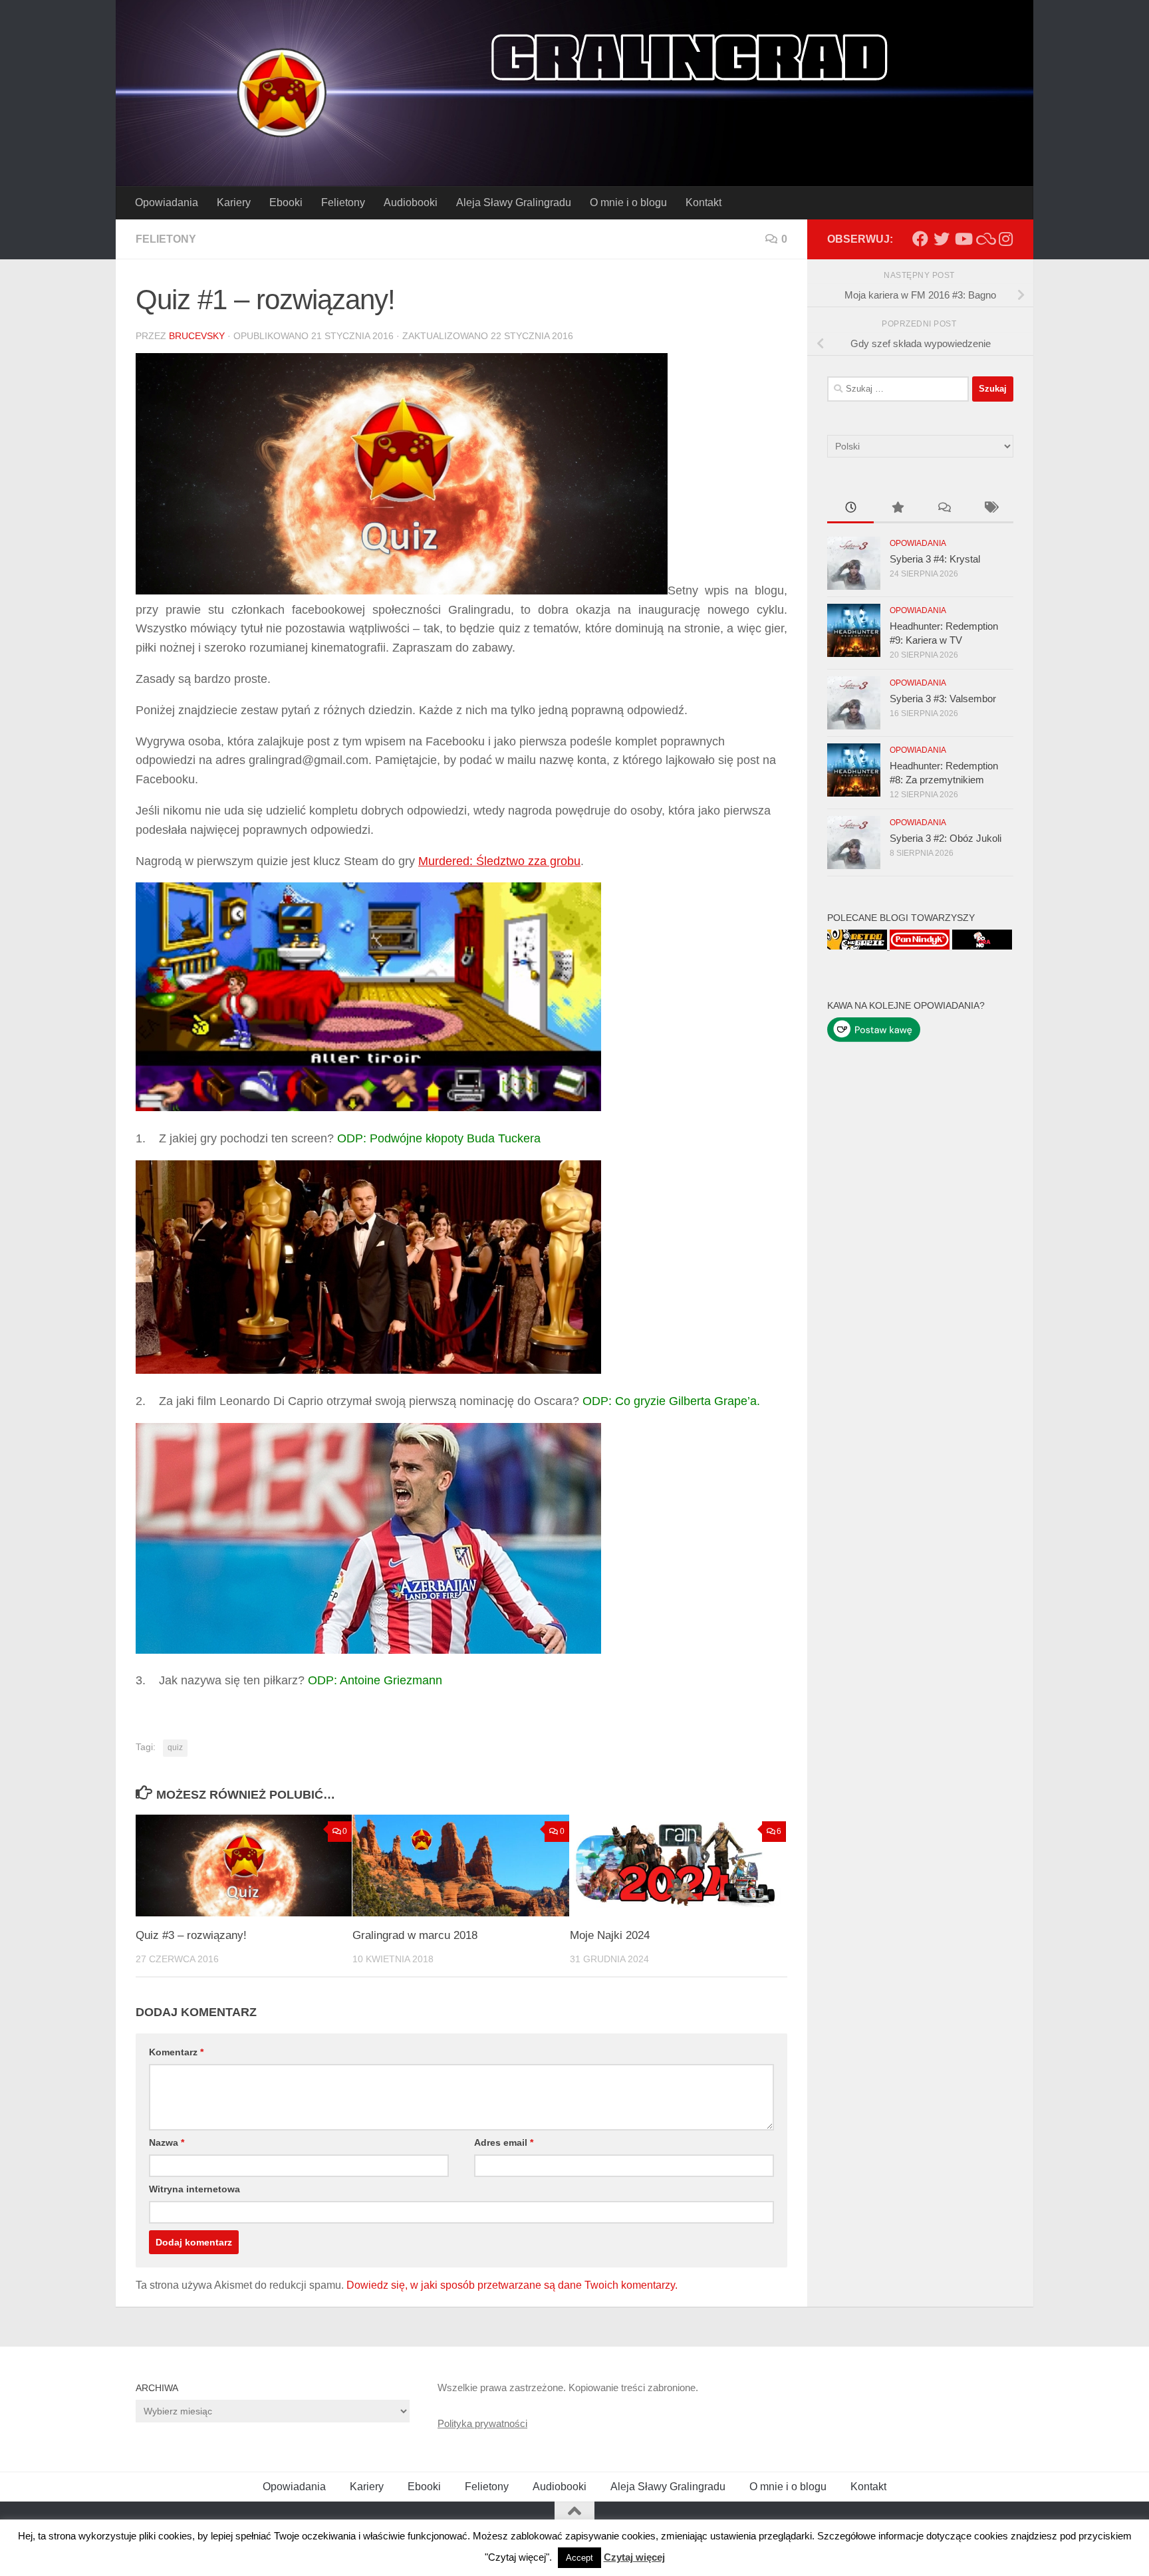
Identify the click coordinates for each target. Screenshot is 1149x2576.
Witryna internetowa (194, 2189)
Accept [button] (579, 2558)
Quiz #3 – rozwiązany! (191, 1935)
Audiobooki (411, 202)
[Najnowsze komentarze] (944, 509)
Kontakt (703, 202)
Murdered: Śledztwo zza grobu (499, 861)
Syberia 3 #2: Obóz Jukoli (946, 838)
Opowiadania (167, 202)
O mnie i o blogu (628, 202)
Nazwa (167, 2142)
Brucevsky (197, 336)
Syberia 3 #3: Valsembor (943, 699)
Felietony (343, 202)
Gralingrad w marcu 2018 (415, 1935)
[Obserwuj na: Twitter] (942, 239)
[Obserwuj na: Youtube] (963, 239)
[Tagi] (990, 509)
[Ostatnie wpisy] (850, 509)
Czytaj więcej (634, 2557)
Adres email (504, 2142)
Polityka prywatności (482, 2423)
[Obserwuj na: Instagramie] (1005, 239)
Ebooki (286, 202)
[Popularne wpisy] (897, 509)
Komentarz (176, 2052)
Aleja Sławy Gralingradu (514, 202)
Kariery (234, 202)
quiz (175, 1747)
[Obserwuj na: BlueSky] (984, 239)
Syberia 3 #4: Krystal (935, 559)
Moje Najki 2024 (610, 1935)
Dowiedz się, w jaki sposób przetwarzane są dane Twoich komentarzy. (512, 2285)
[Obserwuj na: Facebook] (920, 239)
